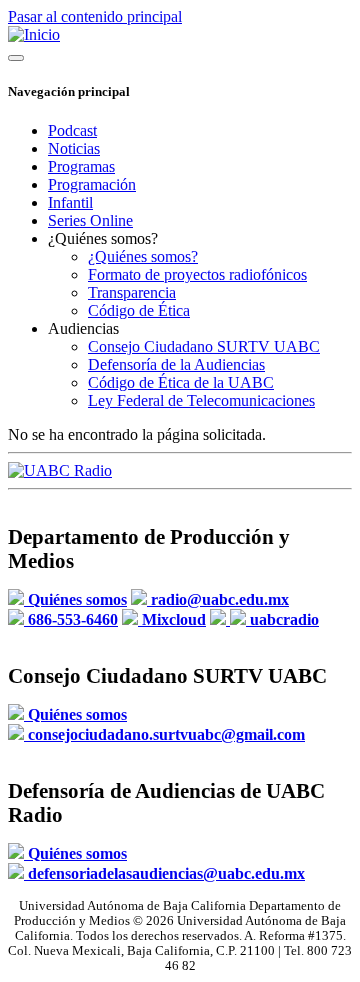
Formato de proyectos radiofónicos (197, 274)
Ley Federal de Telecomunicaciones (201, 400)
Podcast (72, 130)
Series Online (90, 220)
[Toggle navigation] (16, 58)
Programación (92, 184)
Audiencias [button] (83, 328)
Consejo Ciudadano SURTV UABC (204, 346)
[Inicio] (34, 34)
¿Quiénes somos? (143, 256)
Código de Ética (139, 310)
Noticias (74, 148)
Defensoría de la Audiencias (176, 364)
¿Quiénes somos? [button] (103, 238)
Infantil (70, 202)
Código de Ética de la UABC (181, 382)
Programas (81, 166)
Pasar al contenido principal (95, 16)
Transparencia (132, 292)
